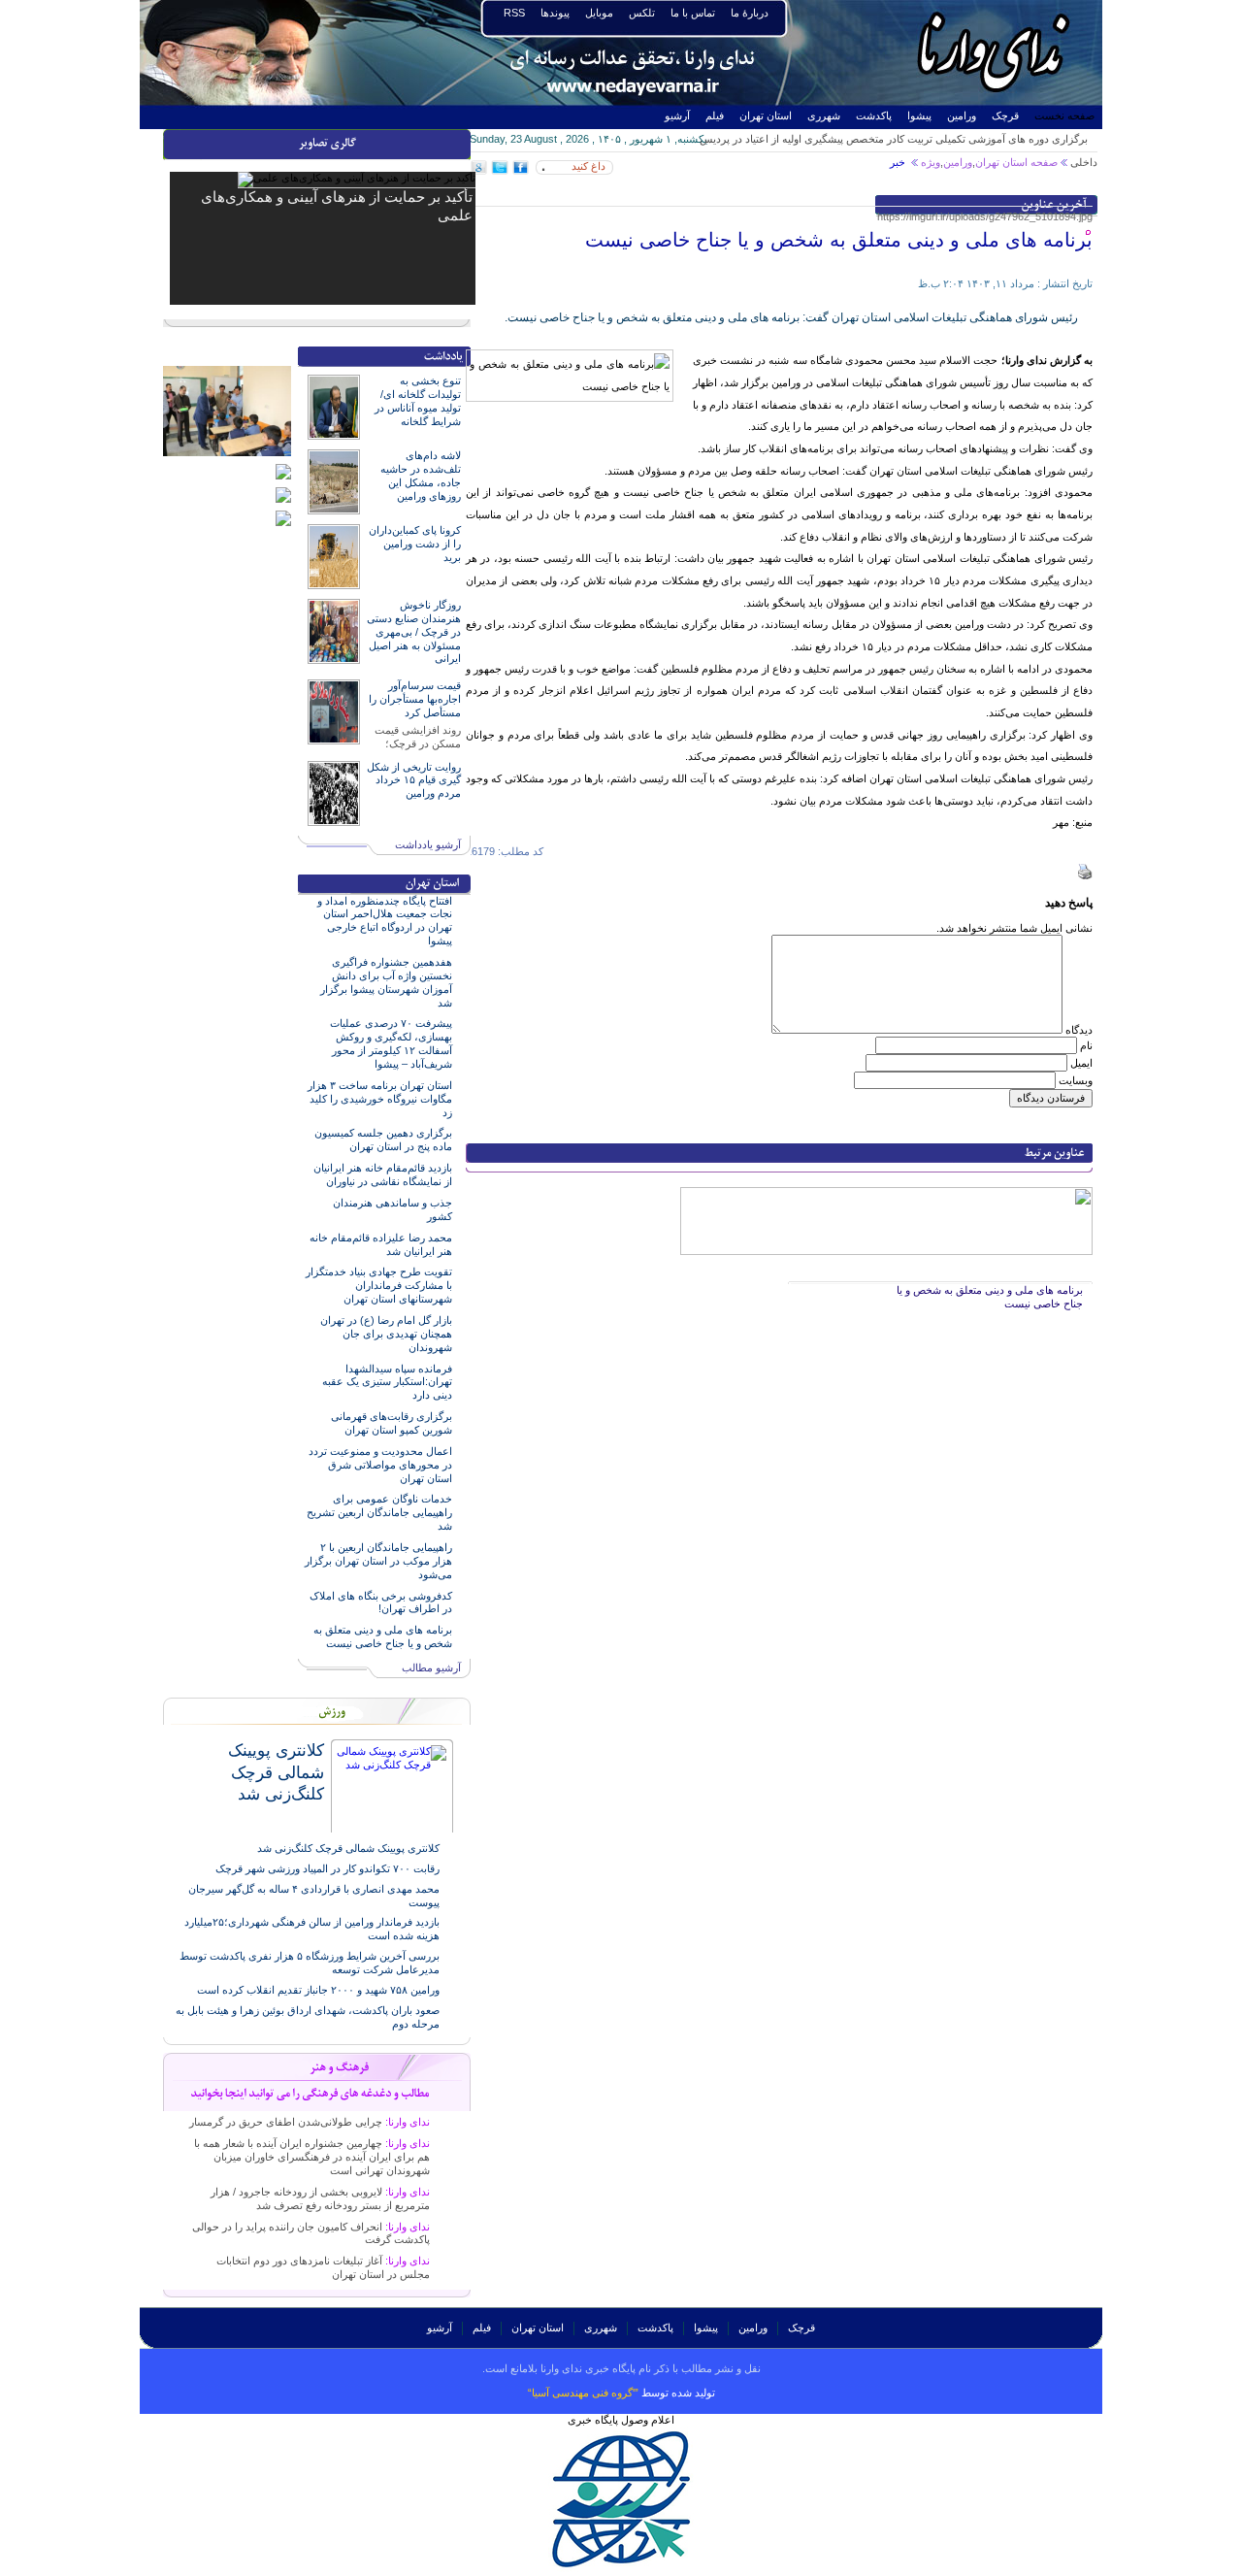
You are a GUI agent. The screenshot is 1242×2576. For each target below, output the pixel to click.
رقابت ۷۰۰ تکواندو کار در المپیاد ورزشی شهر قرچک (327, 1868)
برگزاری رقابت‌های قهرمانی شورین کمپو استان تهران (392, 1423)
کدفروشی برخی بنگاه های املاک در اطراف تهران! (381, 1602)
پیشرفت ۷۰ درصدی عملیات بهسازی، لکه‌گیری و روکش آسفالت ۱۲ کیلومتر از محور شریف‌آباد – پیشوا (391, 1043)
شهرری (824, 116)
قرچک (1005, 116)
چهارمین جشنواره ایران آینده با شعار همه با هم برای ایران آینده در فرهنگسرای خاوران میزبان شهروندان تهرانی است (312, 2157)
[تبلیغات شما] (886, 1193)
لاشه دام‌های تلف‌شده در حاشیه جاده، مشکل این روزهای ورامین (421, 476)
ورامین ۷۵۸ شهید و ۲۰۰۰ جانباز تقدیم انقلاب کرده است (318, 1990)
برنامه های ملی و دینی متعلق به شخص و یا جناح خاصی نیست (383, 1636)
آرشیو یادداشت (428, 844)
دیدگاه (1079, 1030)
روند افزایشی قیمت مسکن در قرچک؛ (418, 737)
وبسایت (1076, 1080)
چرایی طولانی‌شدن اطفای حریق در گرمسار (310, 2122)
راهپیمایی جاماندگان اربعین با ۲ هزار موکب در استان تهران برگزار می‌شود (378, 1561)
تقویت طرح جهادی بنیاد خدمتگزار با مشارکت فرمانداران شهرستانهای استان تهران (379, 1285)
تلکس (642, 13)
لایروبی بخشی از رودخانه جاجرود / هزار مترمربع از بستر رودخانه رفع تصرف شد (320, 2198)
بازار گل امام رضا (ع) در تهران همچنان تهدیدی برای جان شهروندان (386, 1334)
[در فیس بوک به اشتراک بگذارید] (520, 171)
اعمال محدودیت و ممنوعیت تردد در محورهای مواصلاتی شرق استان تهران (380, 1465)
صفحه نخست (1064, 116)
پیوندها (555, 13)
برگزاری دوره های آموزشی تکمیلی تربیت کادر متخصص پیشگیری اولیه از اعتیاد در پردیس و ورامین (894, 145)
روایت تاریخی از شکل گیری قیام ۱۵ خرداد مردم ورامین (414, 780)
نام (1086, 1045)
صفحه (1043, 162)
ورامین (962, 116)
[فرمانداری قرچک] (283, 470)
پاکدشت (874, 116)
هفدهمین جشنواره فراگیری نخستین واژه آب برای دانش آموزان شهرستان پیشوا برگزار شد (386, 982)
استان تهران (766, 116)
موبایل (599, 13)
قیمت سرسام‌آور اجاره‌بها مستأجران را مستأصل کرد (415, 699)
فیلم (715, 116)
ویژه (931, 162)
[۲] (283, 493)
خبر (899, 162)
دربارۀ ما (750, 13)
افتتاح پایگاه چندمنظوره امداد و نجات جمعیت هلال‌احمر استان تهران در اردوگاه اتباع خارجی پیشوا (385, 921)
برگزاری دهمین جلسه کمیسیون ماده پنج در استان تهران (383, 1139)
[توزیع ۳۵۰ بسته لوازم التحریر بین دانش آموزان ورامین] (227, 372)
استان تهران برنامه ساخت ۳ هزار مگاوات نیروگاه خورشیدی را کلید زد (380, 1099)
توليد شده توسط (621, 2393)
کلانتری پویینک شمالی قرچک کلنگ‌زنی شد (276, 1772)
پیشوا (919, 116)
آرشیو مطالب (431, 1668)
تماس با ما (693, 13)
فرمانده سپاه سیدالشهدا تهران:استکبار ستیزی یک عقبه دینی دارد (387, 1382)
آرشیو (677, 116)
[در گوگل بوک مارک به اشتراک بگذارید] (479, 171)
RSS (514, 13)
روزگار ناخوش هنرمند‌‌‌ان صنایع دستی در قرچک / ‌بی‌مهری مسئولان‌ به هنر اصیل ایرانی (414, 631)
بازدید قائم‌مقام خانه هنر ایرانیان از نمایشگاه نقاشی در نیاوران (383, 1174)
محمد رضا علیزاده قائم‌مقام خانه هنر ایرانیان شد (381, 1244)
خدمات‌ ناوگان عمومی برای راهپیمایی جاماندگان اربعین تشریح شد (379, 1512)
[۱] (283, 516)
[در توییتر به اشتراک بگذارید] (499, 171)
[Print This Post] (1085, 875)
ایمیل (1081, 1063)
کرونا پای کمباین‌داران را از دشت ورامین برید (415, 544)
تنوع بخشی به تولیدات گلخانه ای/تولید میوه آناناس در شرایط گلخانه (418, 401)
